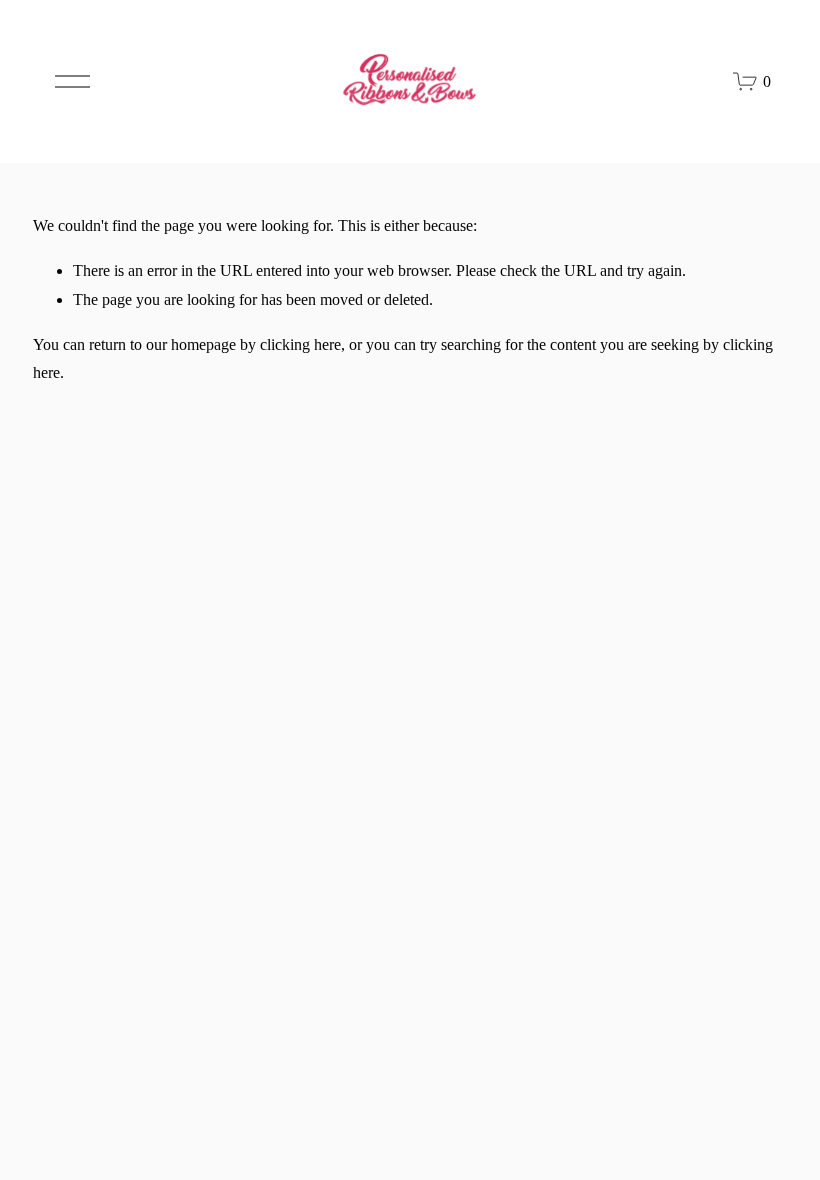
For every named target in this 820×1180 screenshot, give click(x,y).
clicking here (300, 344)
